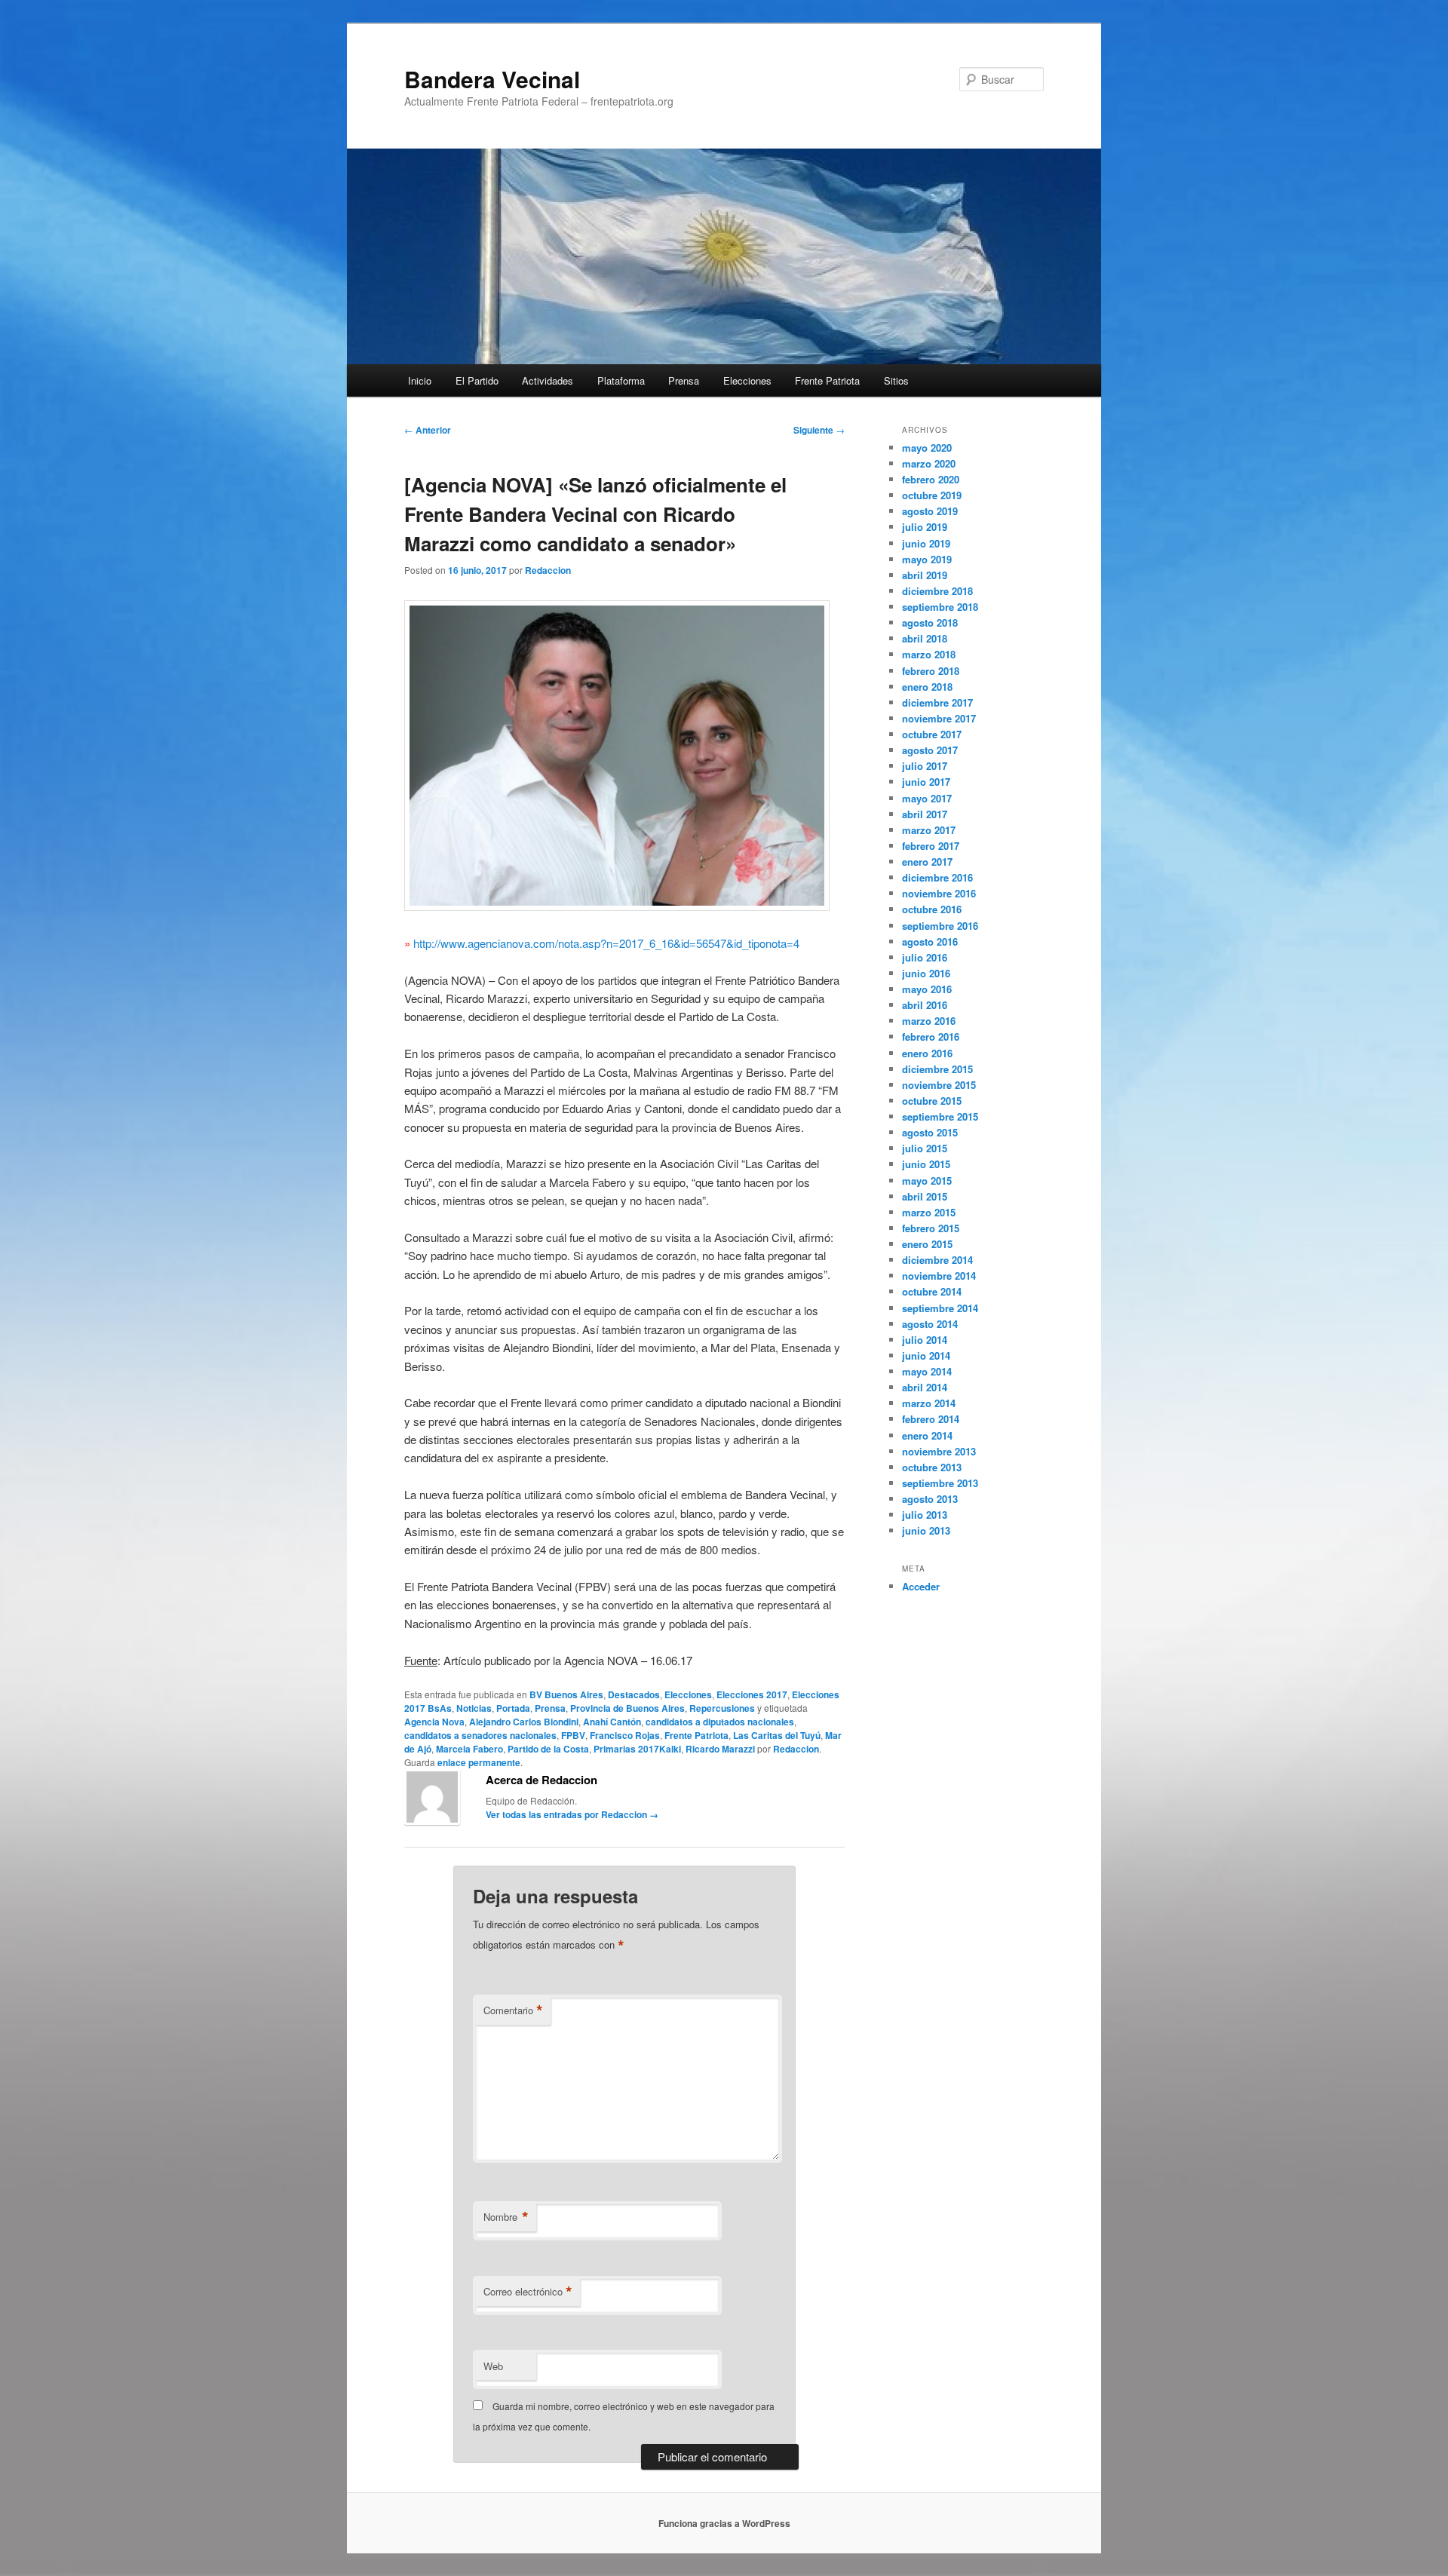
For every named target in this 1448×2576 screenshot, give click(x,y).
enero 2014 (927, 1435)
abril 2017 (925, 814)
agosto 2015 (930, 1132)
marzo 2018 (929, 654)
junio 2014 (926, 1355)
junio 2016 (926, 973)
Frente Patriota (827, 380)
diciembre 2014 (937, 1260)
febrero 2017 (931, 846)
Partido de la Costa (548, 1749)
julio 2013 (925, 1515)
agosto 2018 (930, 623)
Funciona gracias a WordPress (724, 2523)
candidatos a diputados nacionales (720, 1722)
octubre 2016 (932, 909)
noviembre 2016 (939, 893)
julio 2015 (925, 1148)
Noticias (474, 1708)
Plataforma (621, 380)
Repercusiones (722, 1708)
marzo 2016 (929, 1021)
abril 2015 (925, 1196)
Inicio (420, 380)
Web (493, 2366)
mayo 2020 (927, 448)
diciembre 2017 (937, 702)
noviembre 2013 (939, 1451)
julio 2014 (925, 1340)
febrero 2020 (931, 479)
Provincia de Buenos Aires (627, 1708)
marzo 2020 (929, 463)
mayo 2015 (927, 1181)
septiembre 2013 (940, 1483)
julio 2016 (925, 957)
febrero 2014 (931, 1419)
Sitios (896, 380)
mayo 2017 (927, 798)
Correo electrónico (528, 2292)
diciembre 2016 (937, 877)
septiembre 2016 (940, 926)
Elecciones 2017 (752, 1694)
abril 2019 (925, 575)
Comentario (513, 2010)
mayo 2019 (927, 559)
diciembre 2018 (937, 591)
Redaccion (548, 570)
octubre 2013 (932, 1467)
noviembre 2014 (939, 1276)
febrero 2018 (931, 671)
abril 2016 (925, 1005)
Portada (513, 1708)
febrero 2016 (931, 1037)
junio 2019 (926, 543)
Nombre (506, 2217)
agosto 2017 (930, 750)
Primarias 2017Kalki (637, 1749)
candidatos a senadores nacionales (480, 1735)
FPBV (573, 1735)
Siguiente (819, 430)
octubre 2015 (932, 1101)
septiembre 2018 (940, 607)
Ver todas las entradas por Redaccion (572, 1814)
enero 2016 (927, 1053)
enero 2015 (927, 1244)
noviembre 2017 (939, 718)
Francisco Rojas (625, 1735)
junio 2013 (926, 1530)
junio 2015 (926, 1164)
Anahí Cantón (612, 1722)
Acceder (921, 1586)
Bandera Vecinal (492, 79)
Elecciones (747, 380)
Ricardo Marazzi (720, 1749)
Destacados (634, 1694)
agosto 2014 (930, 1324)
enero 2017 (927, 862)
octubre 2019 (932, 495)
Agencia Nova (434, 1722)
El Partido (477, 380)
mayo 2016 (927, 989)
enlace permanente (479, 1762)
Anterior (428, 430)
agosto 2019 (930, 511)
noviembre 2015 (939, 1085)
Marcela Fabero (469, 1749)
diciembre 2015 (937, 1069)
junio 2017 (926, 782)
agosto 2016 (930, 941)
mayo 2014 (927, 1371)
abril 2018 (925, 638)
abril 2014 (925, 1387)
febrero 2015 (931, 1228)
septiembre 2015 (940, 1116)
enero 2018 (927, 687)
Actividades (548, 380)
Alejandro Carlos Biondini (524, 1722)
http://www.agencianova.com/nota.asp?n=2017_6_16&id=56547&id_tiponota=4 (606, 943)
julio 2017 (925, 766)
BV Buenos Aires (566, 1694)
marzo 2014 (929, 1403)
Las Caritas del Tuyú (777, 1735)
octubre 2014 (932, 1291)
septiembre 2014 (940, 1308)
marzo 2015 (929, 1212)
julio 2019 (925, 527)
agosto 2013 (930, 1499)
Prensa (684, 380)
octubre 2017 (932, 734)
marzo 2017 (929, 830)
